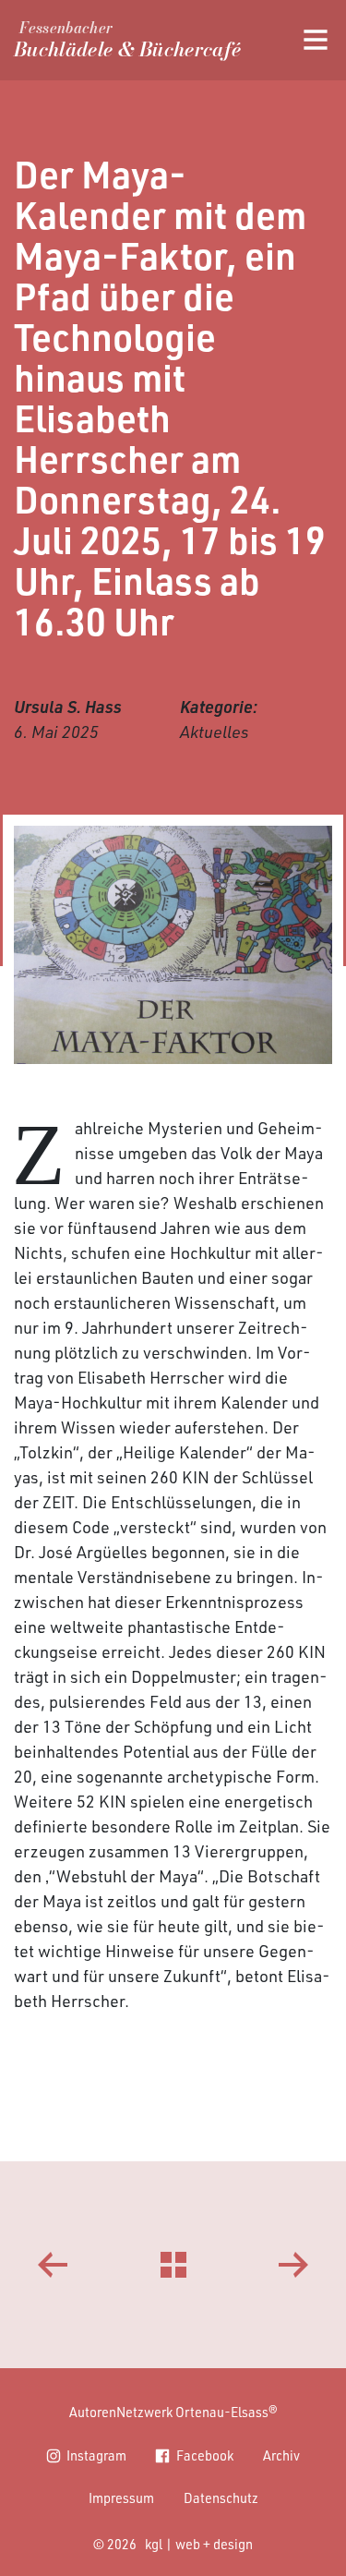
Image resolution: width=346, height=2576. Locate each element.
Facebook (205, 2455)
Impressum (121, 2497)
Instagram (96, 2455)
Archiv (281, 2455)
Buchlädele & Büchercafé (127, 43)
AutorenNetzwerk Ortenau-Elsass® (173, 2412)
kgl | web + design (199, 2544)
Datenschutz (221, 2497)
